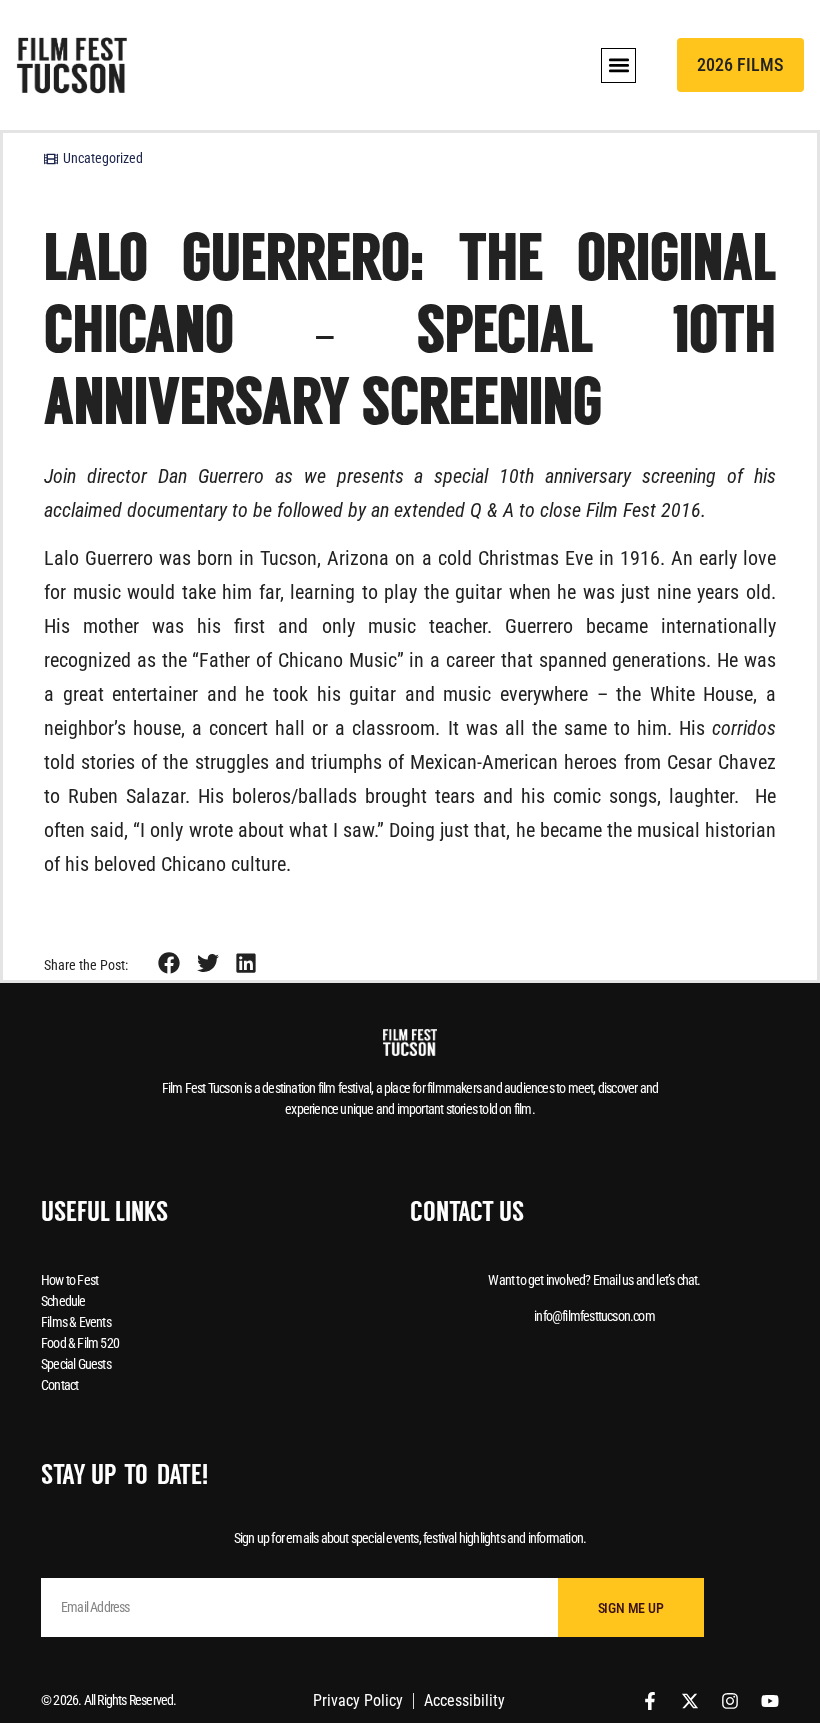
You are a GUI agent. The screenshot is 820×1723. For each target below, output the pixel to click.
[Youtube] (770, 1701)
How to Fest (69, 1280)
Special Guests (76, 1364)
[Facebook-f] (650, 1701)
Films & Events (76, 1322)
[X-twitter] (690, 1701)
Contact (59, 1385)
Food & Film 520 (80, 1343)
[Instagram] (730, 1701)
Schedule (63, 1301)
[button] (618, 65)
